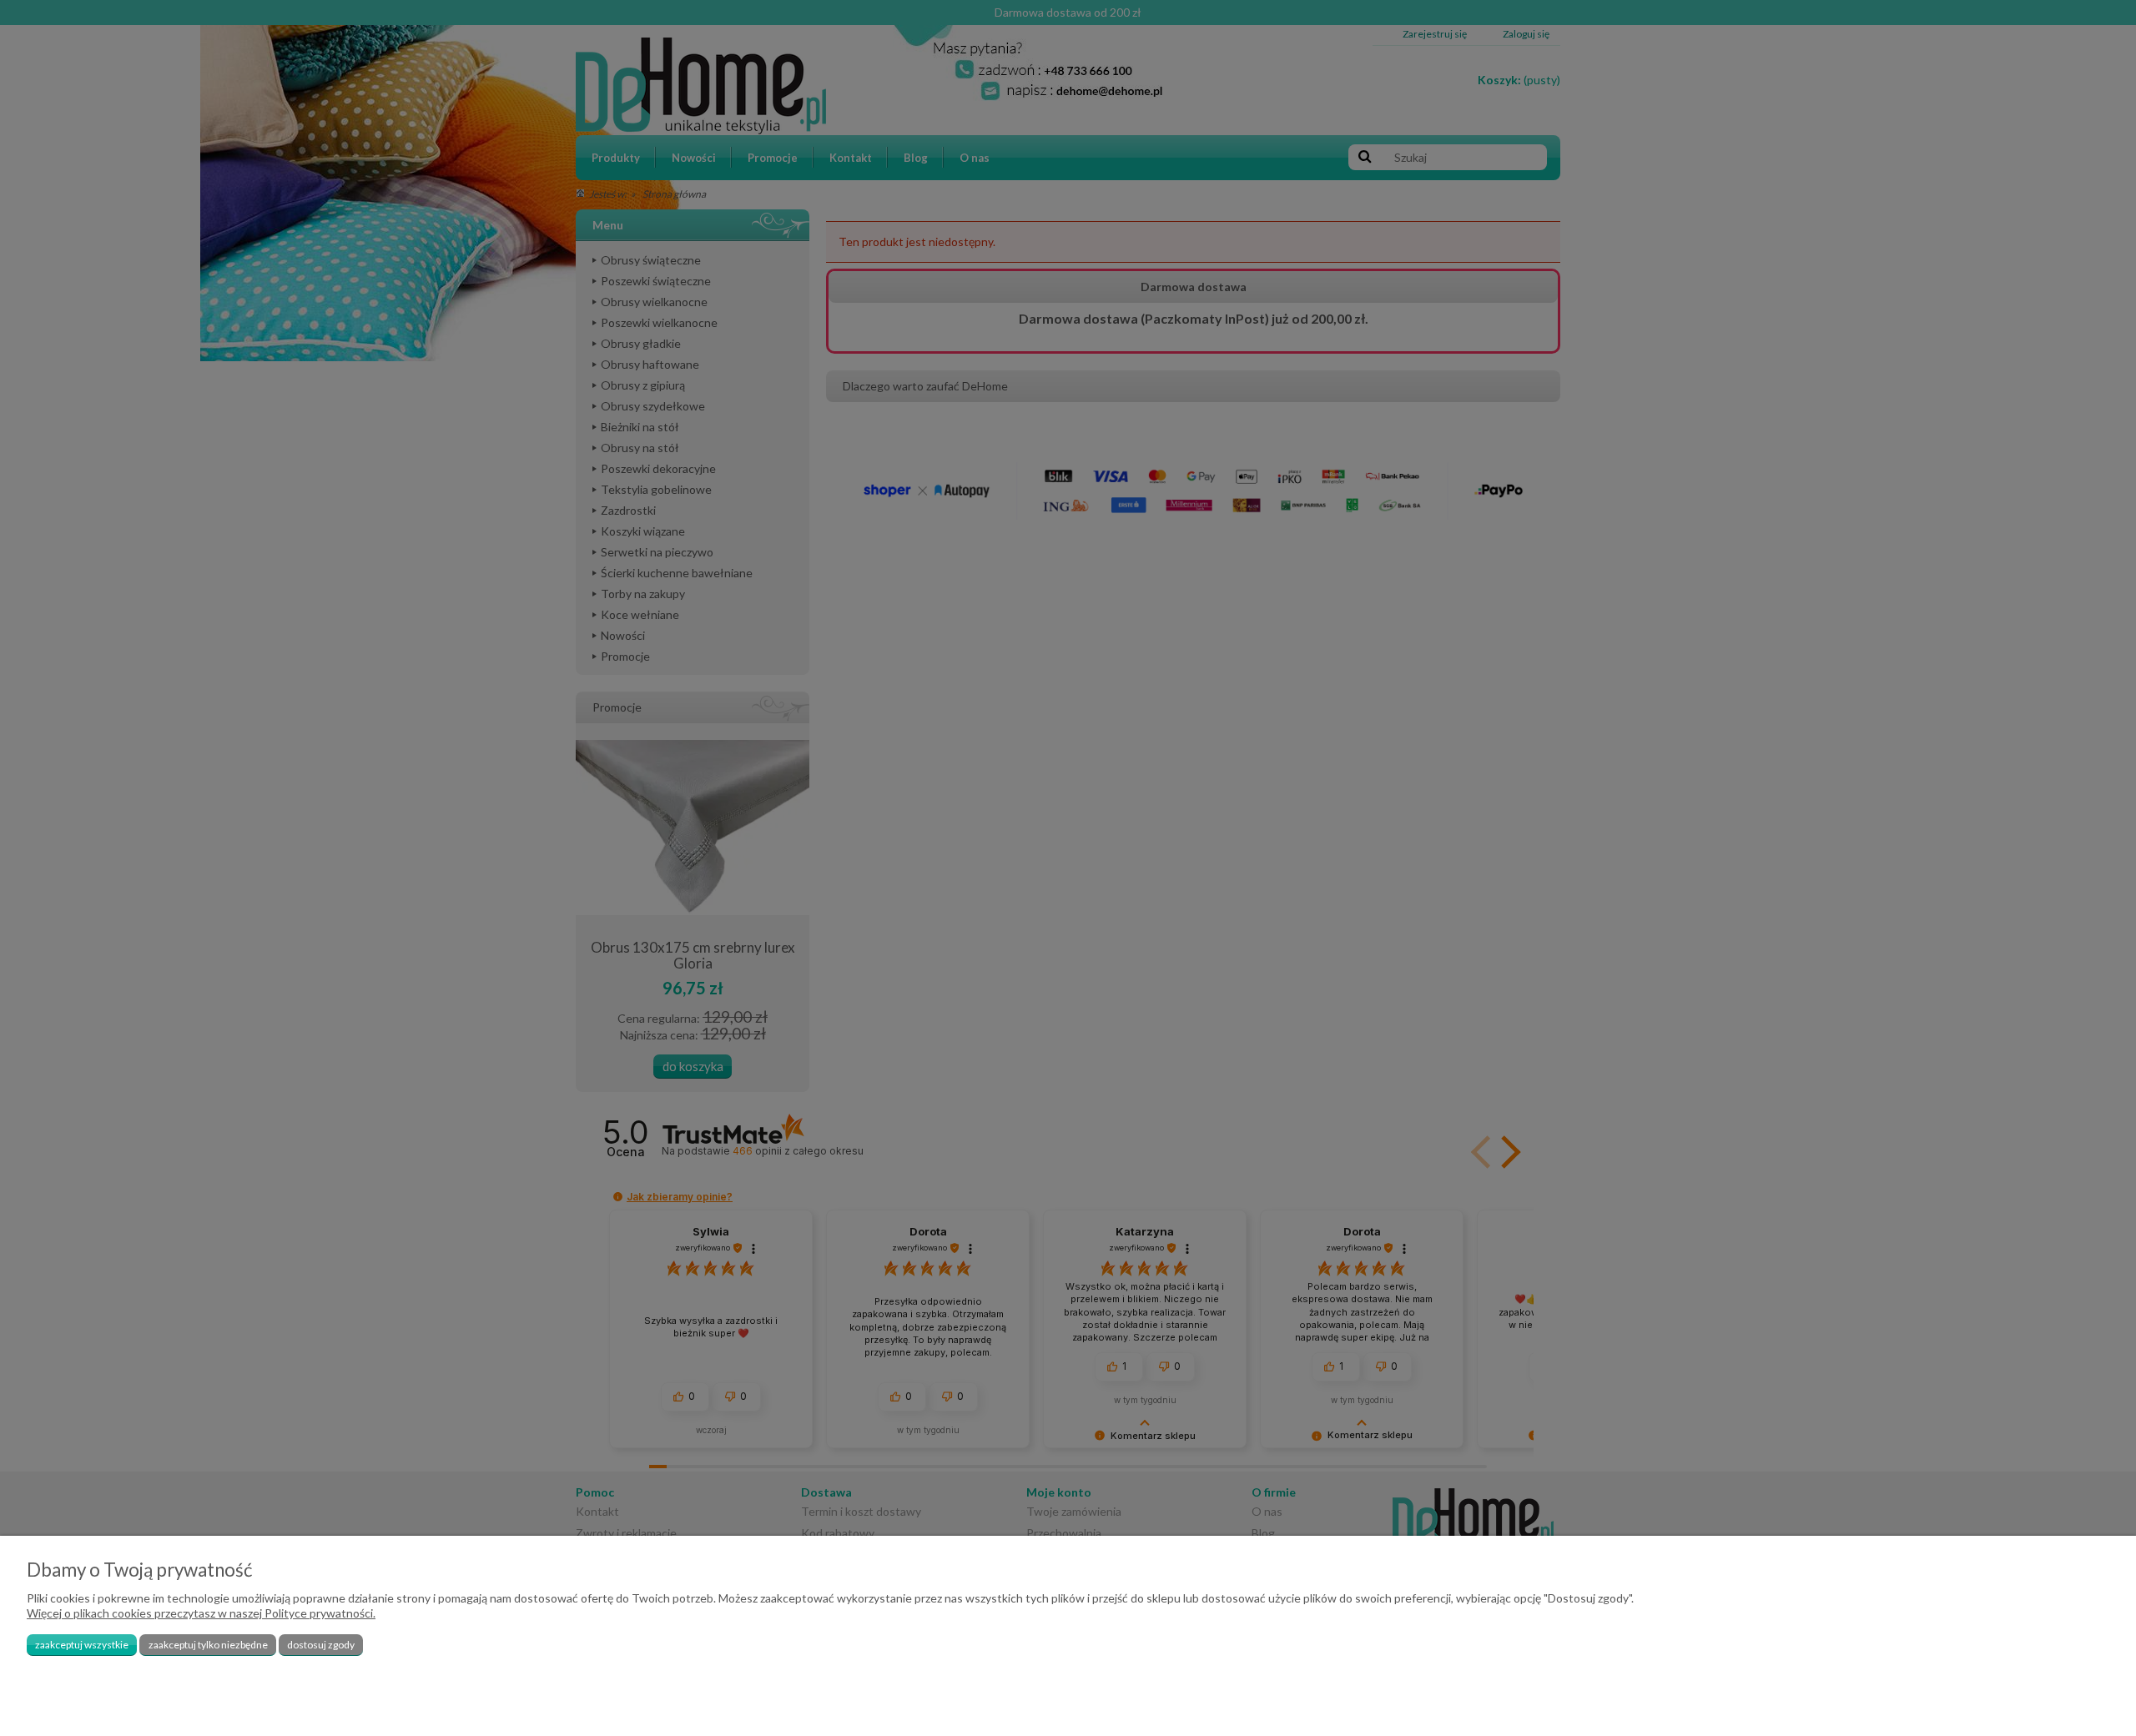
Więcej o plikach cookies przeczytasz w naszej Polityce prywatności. (201, 1613)
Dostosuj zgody (321, 1645)
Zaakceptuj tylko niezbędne (208, 1645)
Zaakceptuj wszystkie (82, 1645)
